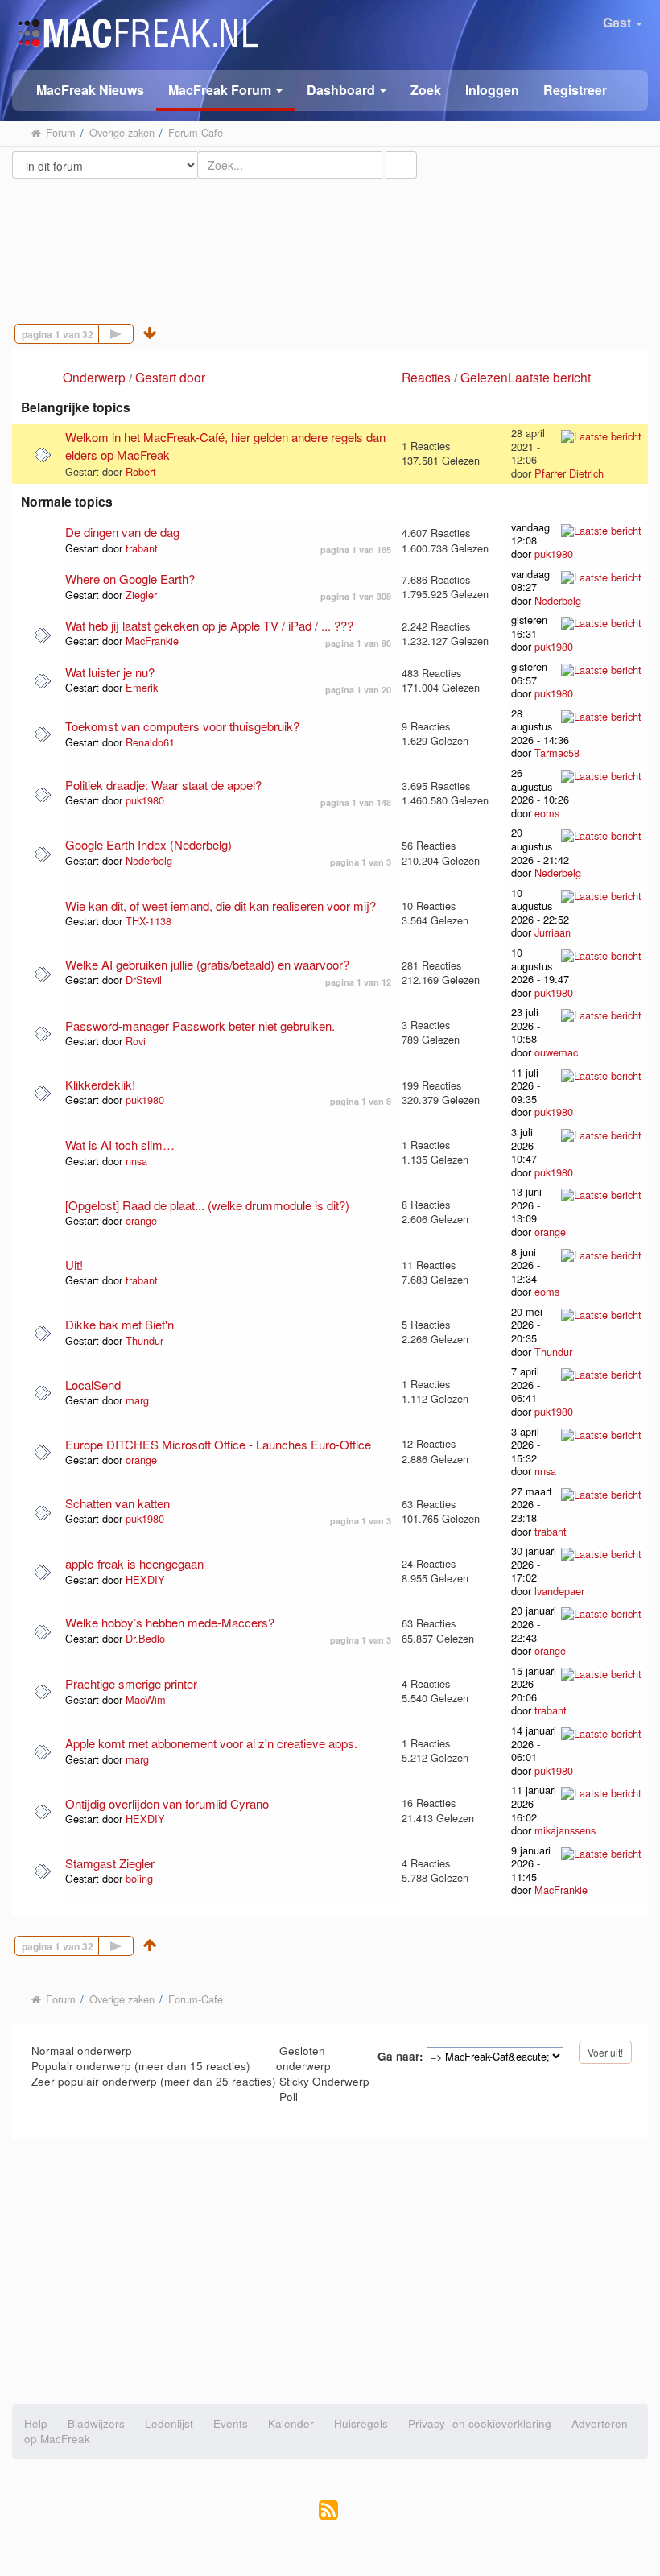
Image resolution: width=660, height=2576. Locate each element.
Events (231, 2423)
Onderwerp (94, 377)
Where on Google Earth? (130, 579)
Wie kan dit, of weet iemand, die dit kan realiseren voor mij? (221, 906)
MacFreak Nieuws (90, 90)
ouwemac (556, 1052)
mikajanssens (565, 1830)
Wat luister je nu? (110, 672)
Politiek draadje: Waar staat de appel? (163, 785)
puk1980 (554, 554)
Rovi (136, 1041)
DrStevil (144, 980)
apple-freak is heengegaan (134, 1563)
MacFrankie (152, 641)
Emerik (142, 687)
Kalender (291, 2423)
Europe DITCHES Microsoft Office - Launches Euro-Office (218, 1444)
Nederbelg (558, 600)
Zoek (426, 90)
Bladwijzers (96, 2423)
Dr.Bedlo (145, 1638)
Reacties (426, 377)
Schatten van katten (118, 1503)
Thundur (144, 1340)
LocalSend (93, 1385)
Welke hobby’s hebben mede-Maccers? (170, 1622)
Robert (141, 471)
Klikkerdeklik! (100, 1084)
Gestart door (170, 377)
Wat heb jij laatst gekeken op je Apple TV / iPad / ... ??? (209, 625)
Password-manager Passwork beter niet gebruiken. (200, 1025)
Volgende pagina (133, 332)
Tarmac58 (557, 753)
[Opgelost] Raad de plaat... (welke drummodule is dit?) (207, 1205)
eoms (547, 813)
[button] (225, 91)
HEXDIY (145, 1580)
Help (36, 2423)
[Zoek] (401, 165)
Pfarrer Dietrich (569, 473)
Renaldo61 (150, 742)
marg (137, 1400)
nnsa (136, 1161)
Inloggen (492, 90)
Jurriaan (553, 932)
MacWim (146, 1699)
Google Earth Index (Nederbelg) (148, 844)
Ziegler (141, 595)
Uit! (74, 1265)
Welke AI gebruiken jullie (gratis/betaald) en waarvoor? (207, 964)
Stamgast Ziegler (110, 1863)
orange (141, 1220)
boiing (139, 1878)
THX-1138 (148, 921)
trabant (142, 548)
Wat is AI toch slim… (120, 1145)
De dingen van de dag (122, 532)
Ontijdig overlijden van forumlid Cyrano (167, 1803)
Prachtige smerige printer (131, 1683)
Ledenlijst (169, 2423)
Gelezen (484, 377)
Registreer (575, 90)
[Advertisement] (330, 236)
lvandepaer (559, 1591)
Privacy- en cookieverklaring (480, 2423)
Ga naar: (400, 2057)
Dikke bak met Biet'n (120, 1324)
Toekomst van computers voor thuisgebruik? (182, 726)
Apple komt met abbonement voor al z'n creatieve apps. (211, 1743)
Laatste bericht (551, 377)
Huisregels (361, 2423)
